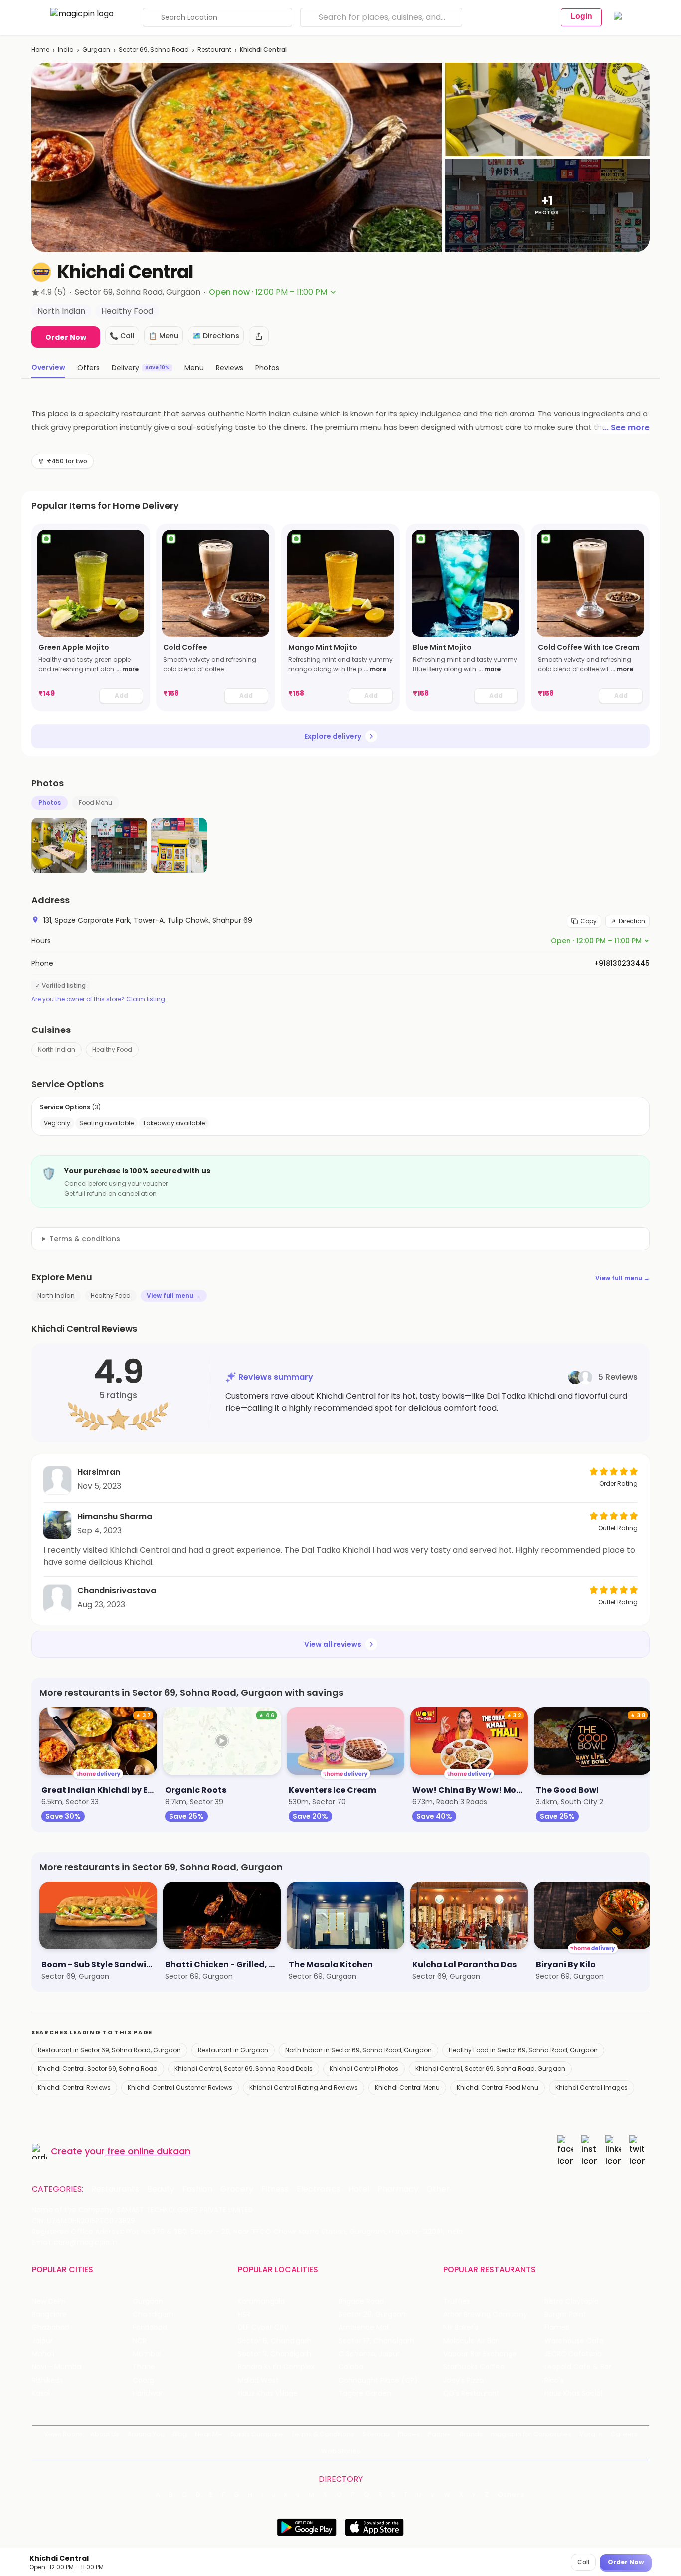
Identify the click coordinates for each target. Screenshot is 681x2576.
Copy (589, 921)
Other (438, 2189)
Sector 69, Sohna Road (154, 50)
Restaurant (214, 50)
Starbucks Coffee (474, 2367)
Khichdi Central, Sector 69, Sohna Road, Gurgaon (490, 2069)
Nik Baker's (461, 2327)
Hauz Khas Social (573, 2393)
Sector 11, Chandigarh (274, 2354)
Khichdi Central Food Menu (498, 2088)
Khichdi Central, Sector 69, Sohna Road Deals (244, 2069)
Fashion (197, 2189)
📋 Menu (164, 336)
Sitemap (376, 2434)
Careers (624, 2434)
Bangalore (49, 2315)
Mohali (43, 2354)
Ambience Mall (364, 2327)
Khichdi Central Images (592, 2088)
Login (581, 16)
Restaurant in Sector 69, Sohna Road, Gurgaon (109, 2050)
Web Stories (341, 2451)
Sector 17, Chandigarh (376, 2341)
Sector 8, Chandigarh (275, 2341)
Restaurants (115, 2189)
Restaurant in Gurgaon (233, 2050)
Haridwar (148, 2393)
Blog (180, 2434)
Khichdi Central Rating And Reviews (304, 2088)
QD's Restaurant (471, 2393)
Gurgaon (96, 50)
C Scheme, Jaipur (369, 2354)
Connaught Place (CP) (378, 2380)
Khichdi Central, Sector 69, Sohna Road (98, 2069)
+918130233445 (622, 963)
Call (583, 2562)
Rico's (554, 2380)
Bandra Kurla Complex (276, 2367)
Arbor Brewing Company (485, 2315)
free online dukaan (149, 2151)
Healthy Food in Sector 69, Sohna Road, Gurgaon (523, 2050)
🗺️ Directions (216, 336)
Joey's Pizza (463, 2380)
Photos (50, 802)
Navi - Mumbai (57, 2367)
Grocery (237, 2189)
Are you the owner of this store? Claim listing (98, 999)
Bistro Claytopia (572, 2302)
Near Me (209, 2434)
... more (127, 669)
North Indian (57, 1050)
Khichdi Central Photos (364, 2069)
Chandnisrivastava (117, 1591)
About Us (105, 2434)
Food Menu (95, 802)
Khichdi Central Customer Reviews (180, 2088)
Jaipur (42, 2341)
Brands (471, 2434)
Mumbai (147, 2354)
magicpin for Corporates (531, 2434)
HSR (244, 2315)
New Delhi (49, 2302)
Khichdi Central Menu (407, 2088)
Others (511, 2495)
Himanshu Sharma (115, 1516)
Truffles (457, 2302)
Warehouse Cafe (574, 2341)
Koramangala (261, 2302)
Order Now (66, 337)
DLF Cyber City (263, 2327)
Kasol (41, 2393)
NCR (140, 2341)
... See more (626, 428)
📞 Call (122, 336)
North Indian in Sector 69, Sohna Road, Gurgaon (358, 2050)
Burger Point (565, 2315)
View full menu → (622, 1278)
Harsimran (99, 1472)
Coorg (143, 2380)
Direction (632, 921)
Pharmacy (398, 2189)
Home (40, 50)
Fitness (275, 2189)
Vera (587, 2434)
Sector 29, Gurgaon (372, 2315)
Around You (146, 2434)
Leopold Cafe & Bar (578, 2367)
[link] (91, 618)
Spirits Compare (257, 2434)
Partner (440, 2434)
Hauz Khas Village (268, 2393)
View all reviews (333, 1644)
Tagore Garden (365, 2393)
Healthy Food (112, 1050)
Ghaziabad (51, 2327)
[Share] (259, 336)
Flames (557, 2327)
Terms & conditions (85, 1239)
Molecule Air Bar (471, 2341)
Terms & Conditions (323, 2434)
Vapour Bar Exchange (480, 2354)
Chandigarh (153, 2315)
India (66, 50)
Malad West (258, 2380)
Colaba (351, 2367)
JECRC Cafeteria (573, 2354)
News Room (63, 2434)
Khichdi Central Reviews (74, 2088)
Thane (144, 2367)
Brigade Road (361, 2302)
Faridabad (150, 2327)
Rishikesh (47, 2380)
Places (409, 2434)
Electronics (319, 2189)
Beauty (161, 2189)
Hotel (359, 2189)
